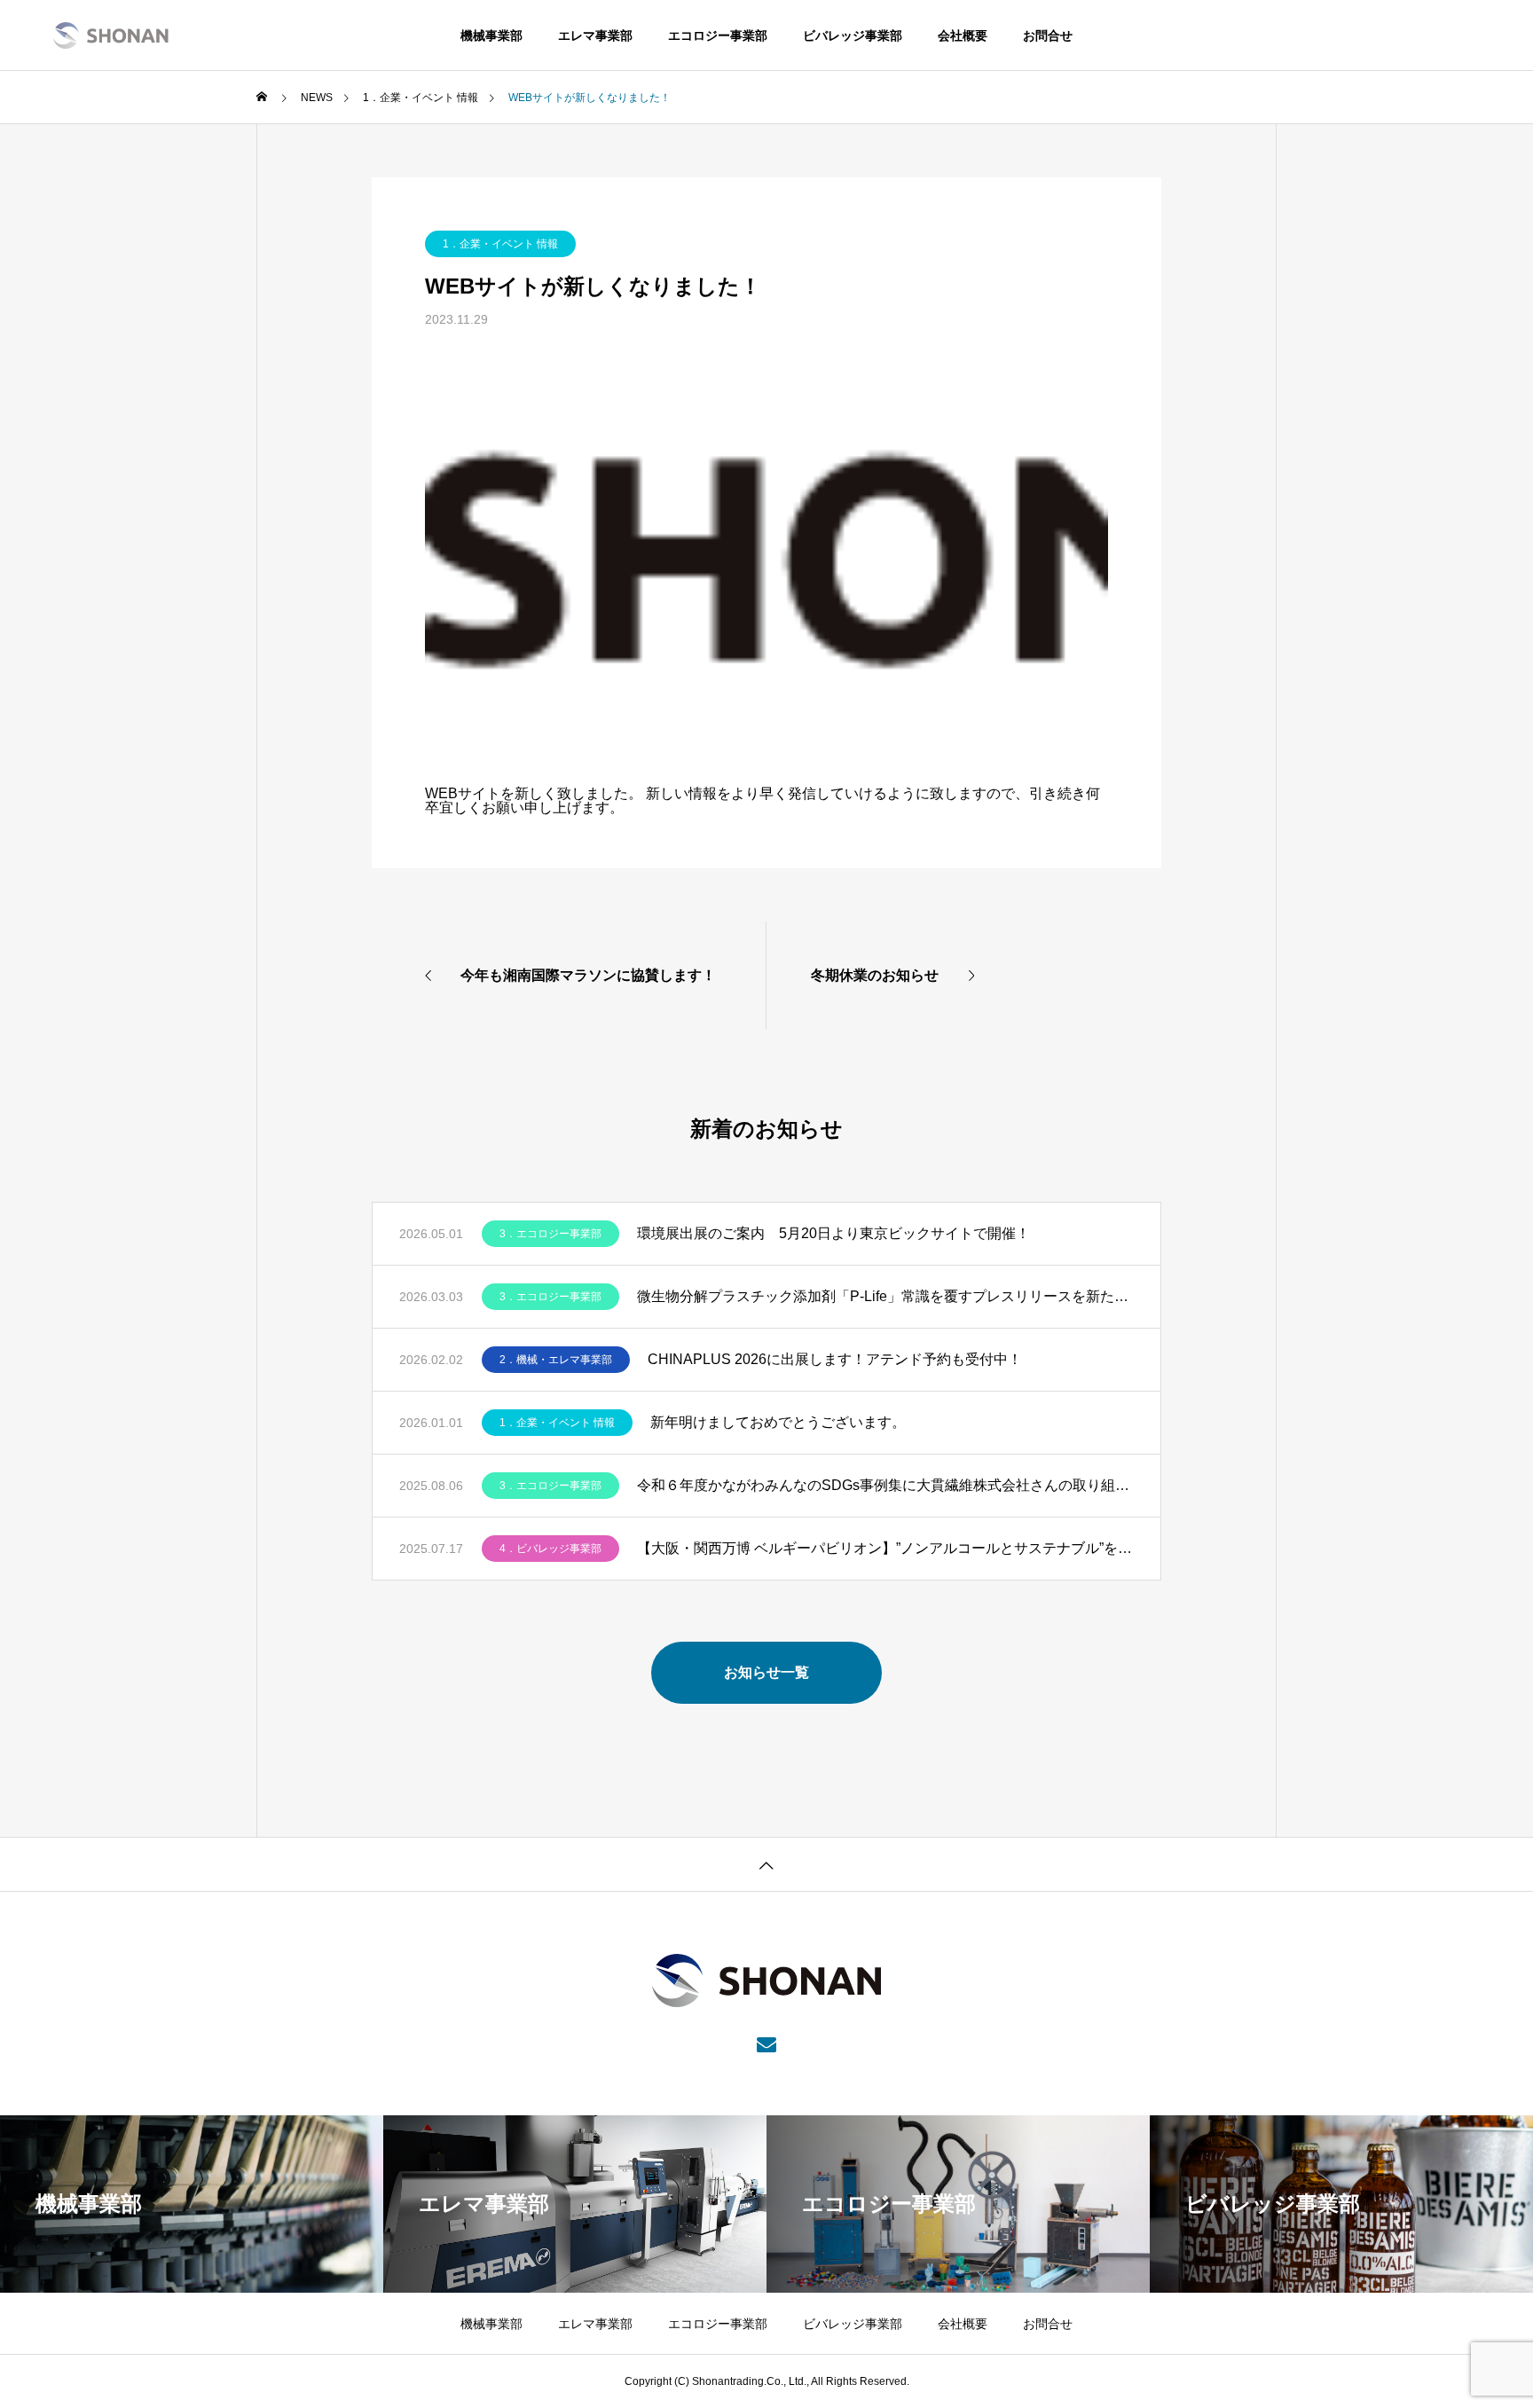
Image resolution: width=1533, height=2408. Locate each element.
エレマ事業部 (595, 35)
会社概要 (963, 35)
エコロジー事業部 (718, 35)
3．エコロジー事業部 (550, 1234)
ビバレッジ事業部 (853, 35)
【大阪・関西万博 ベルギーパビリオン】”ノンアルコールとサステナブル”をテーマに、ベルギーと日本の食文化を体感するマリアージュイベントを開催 (885, 1548)
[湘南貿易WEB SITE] (111, 35)
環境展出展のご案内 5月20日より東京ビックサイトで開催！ (833, 1233)
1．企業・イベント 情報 (500, 244)
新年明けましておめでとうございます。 (778, 1422)
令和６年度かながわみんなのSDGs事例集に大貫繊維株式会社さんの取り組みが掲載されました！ (885, 1485)
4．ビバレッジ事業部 (550, 1549)
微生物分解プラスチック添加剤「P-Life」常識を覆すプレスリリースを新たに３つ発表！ (885, 1296)
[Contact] (766, 2043)
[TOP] (766, 1864)
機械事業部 (491, 35)
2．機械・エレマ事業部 (556, 1360)
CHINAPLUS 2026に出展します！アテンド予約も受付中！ (835, 1359)
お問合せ (1048, 35)
